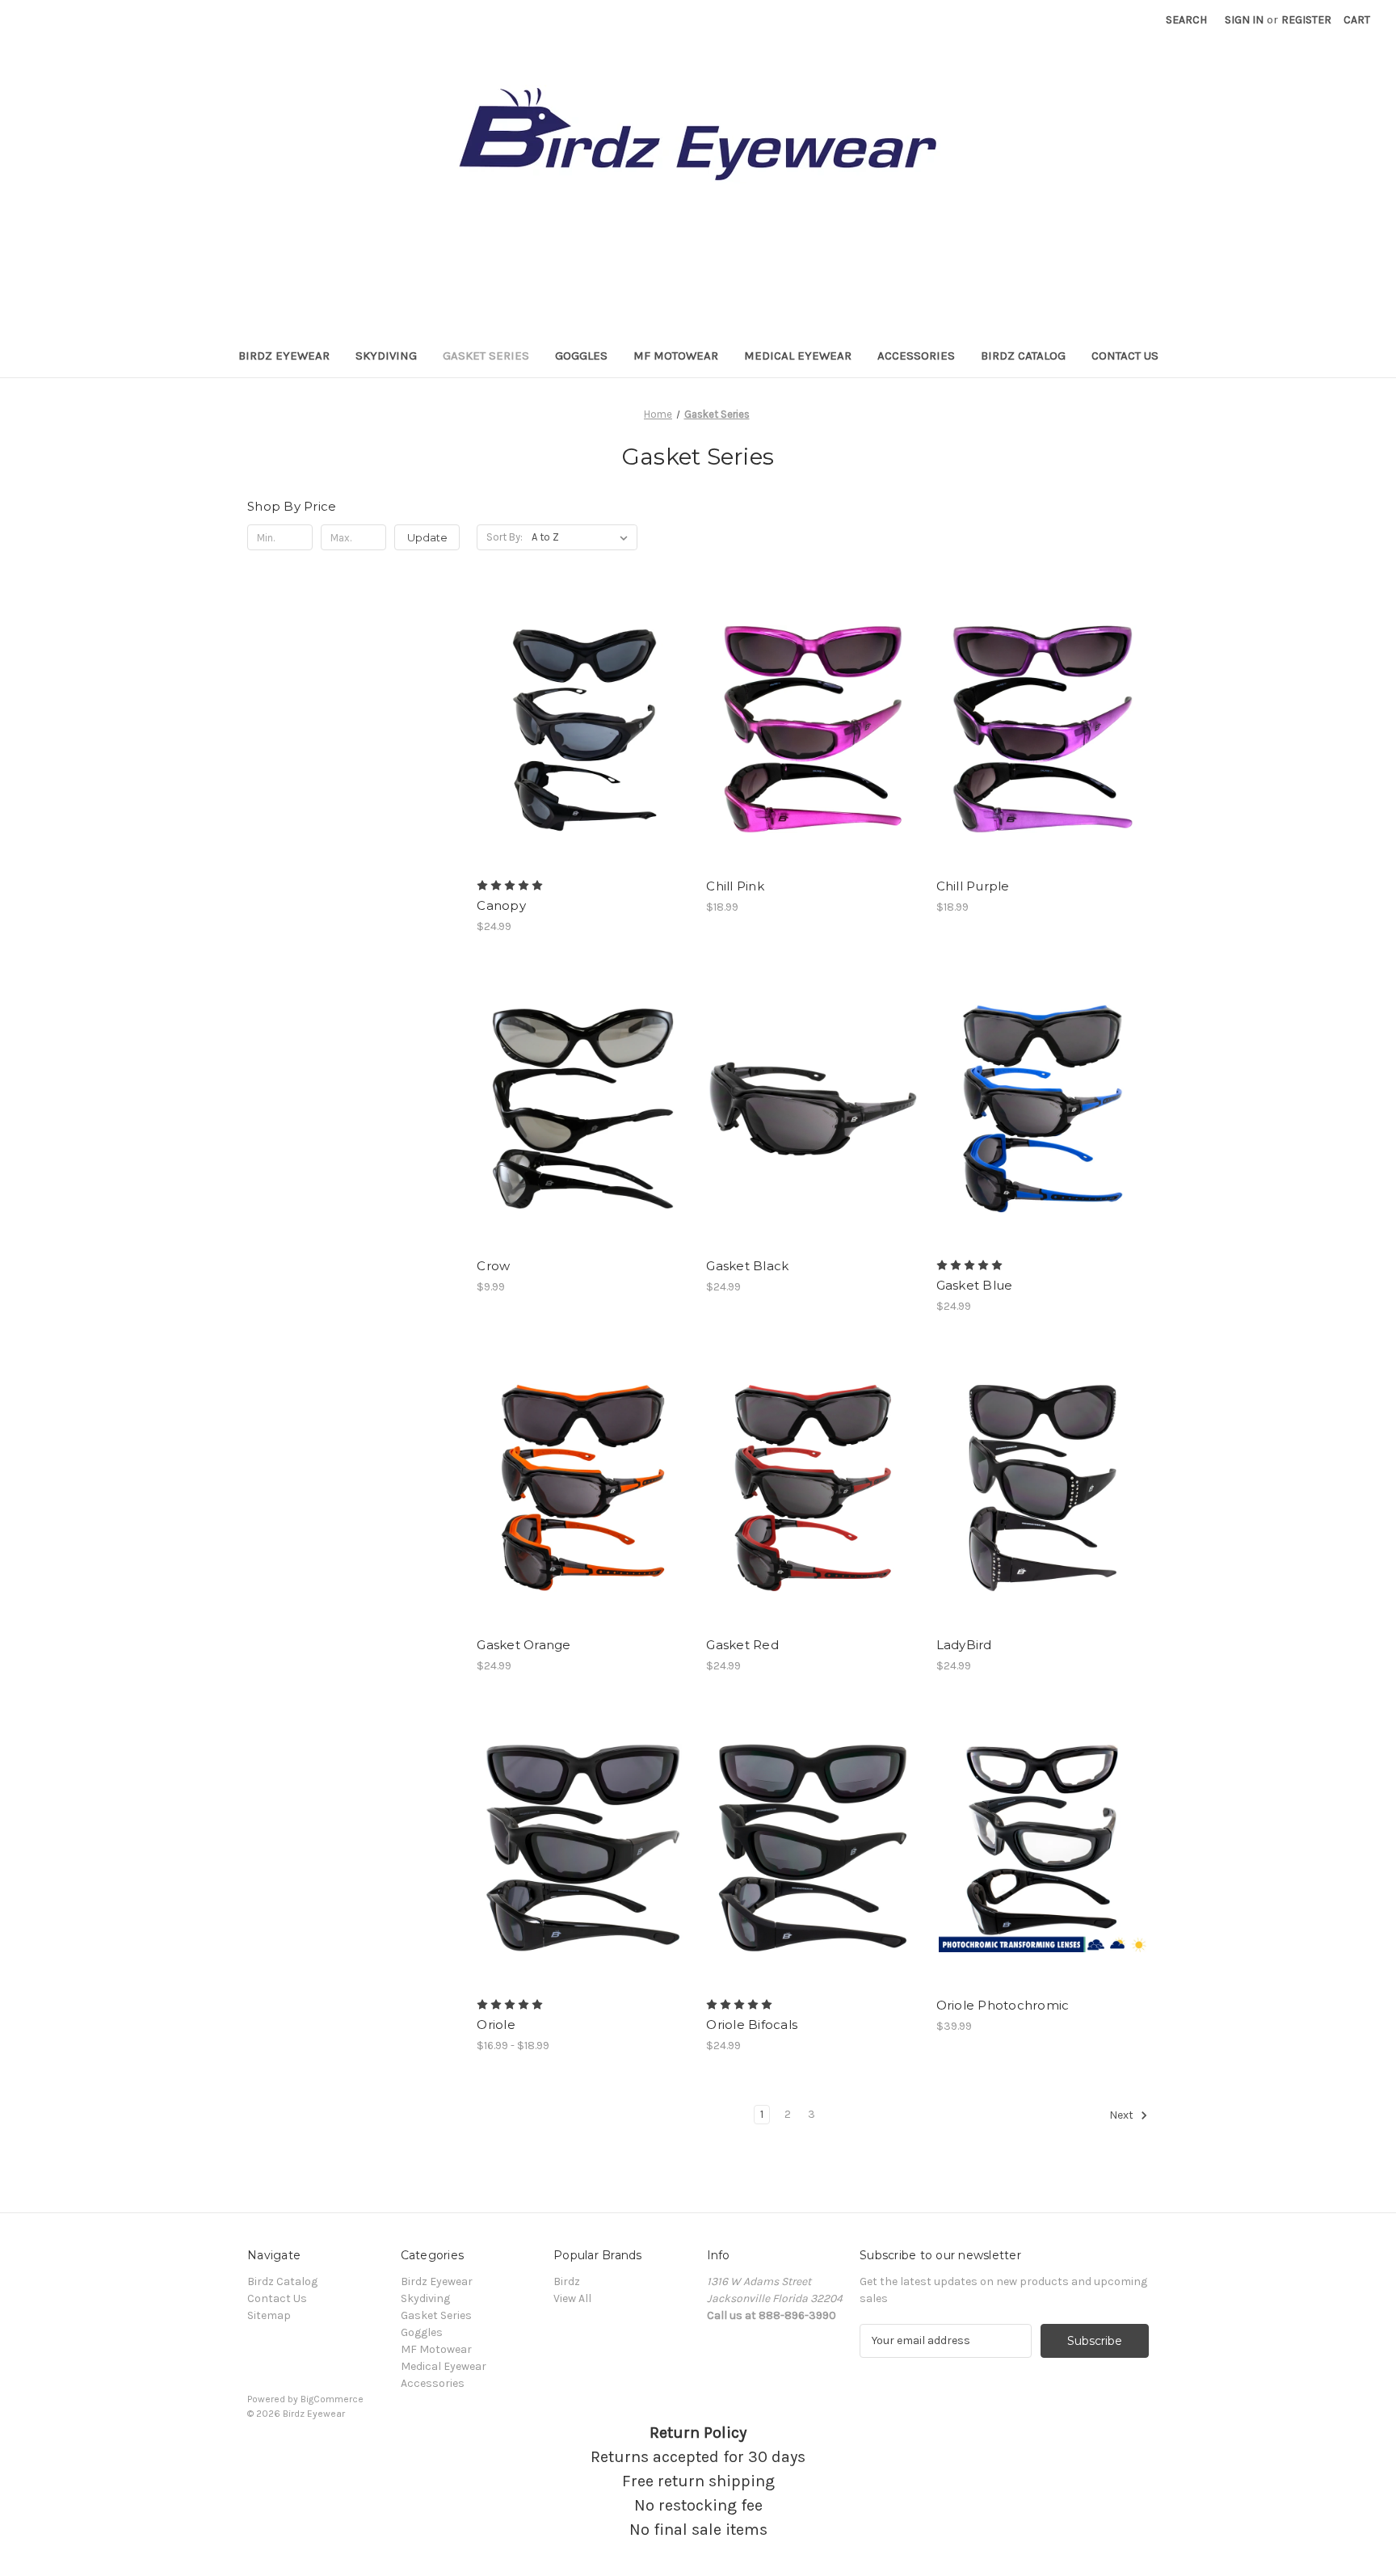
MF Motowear (676, 356)
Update (427, 537)
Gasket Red (742, 1645)
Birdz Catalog (1023, 356)
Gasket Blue (975, 1285)
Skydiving (386, 356)
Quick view (570, 701)
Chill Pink (735, 886)
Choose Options (583, 758)
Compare (578, 730)
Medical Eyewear (798, 356)
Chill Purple (973, 886)
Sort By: (505, 537)
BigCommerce (332, 2399)
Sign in (1244, 20)
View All (572, 2298)
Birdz (567, 2281)
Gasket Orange (523, 1645)
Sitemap (269, 2315)
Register (1306, 20)
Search (1186, 20)
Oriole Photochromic (1003, 2005)
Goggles (581, 356)
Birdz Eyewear (284, 356)
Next (1123, 2115)
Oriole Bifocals (752, 2025)
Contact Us (1125, 356)
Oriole (496, 2025)
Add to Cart (583, 1137)
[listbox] (583, 537)
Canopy (501, 905)
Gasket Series (486, 356)
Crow (493, 1266)
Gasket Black (747, 1266)
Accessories (916, 356)
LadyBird (964, 1645)
